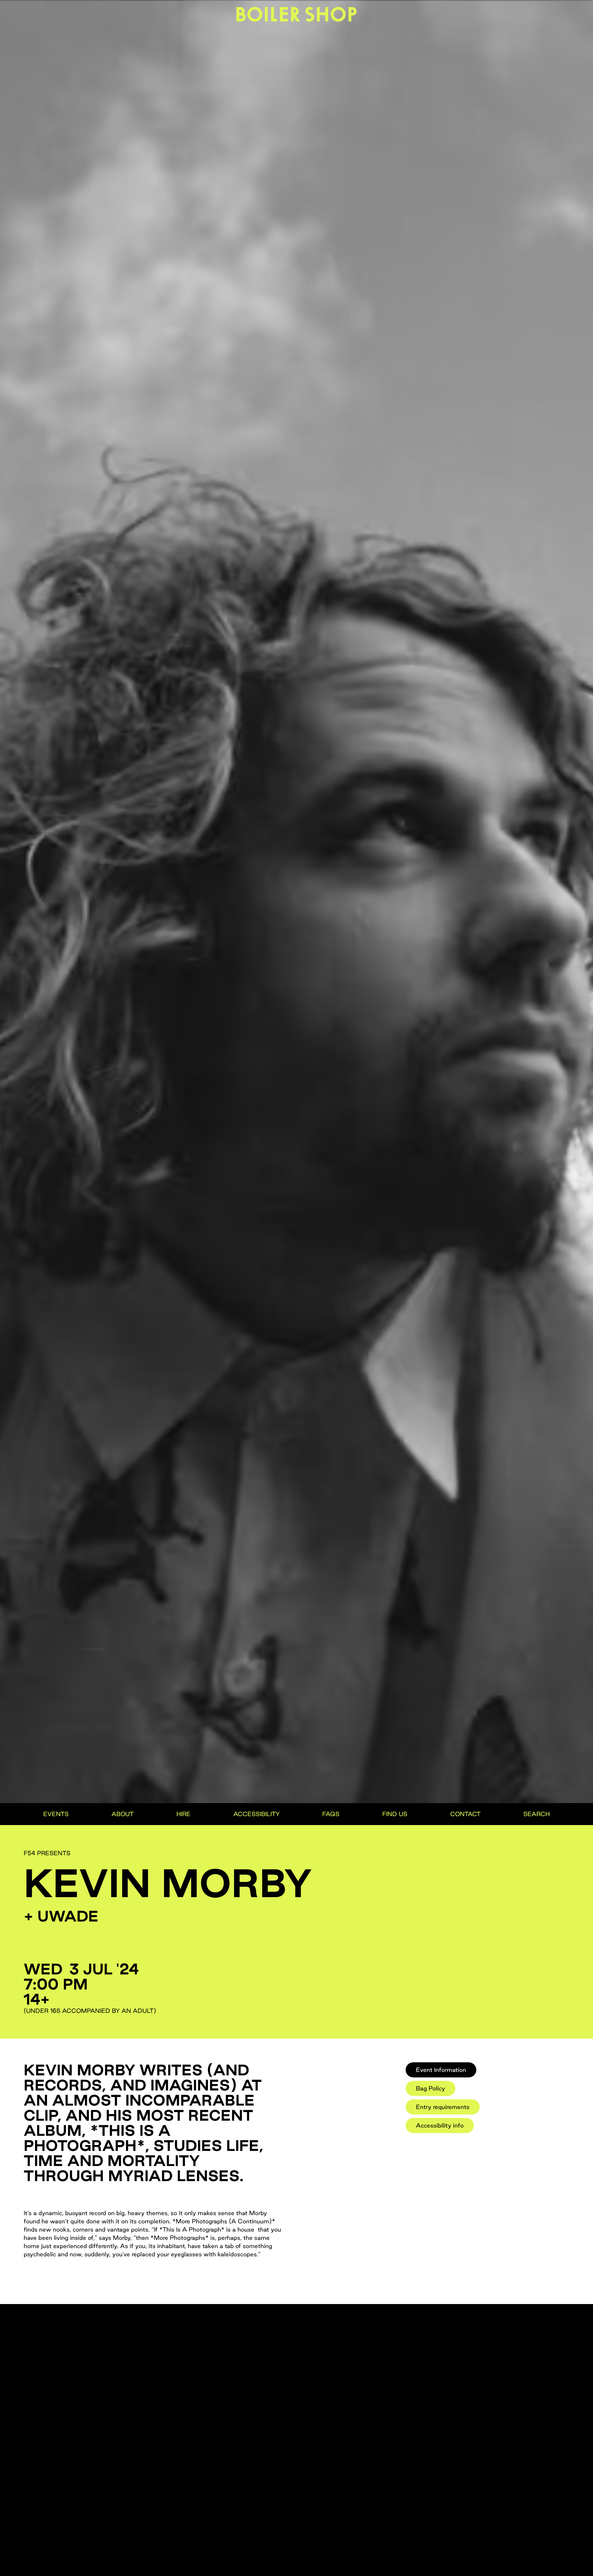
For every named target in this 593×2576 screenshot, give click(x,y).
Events (56, 1814)
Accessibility (257, 1814)
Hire (183, 1814)
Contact (465, 1814)
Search (537, 1814)
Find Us (395, 1814)
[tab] (441, 2070)
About (123, 1814)
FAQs (331, 1814)
